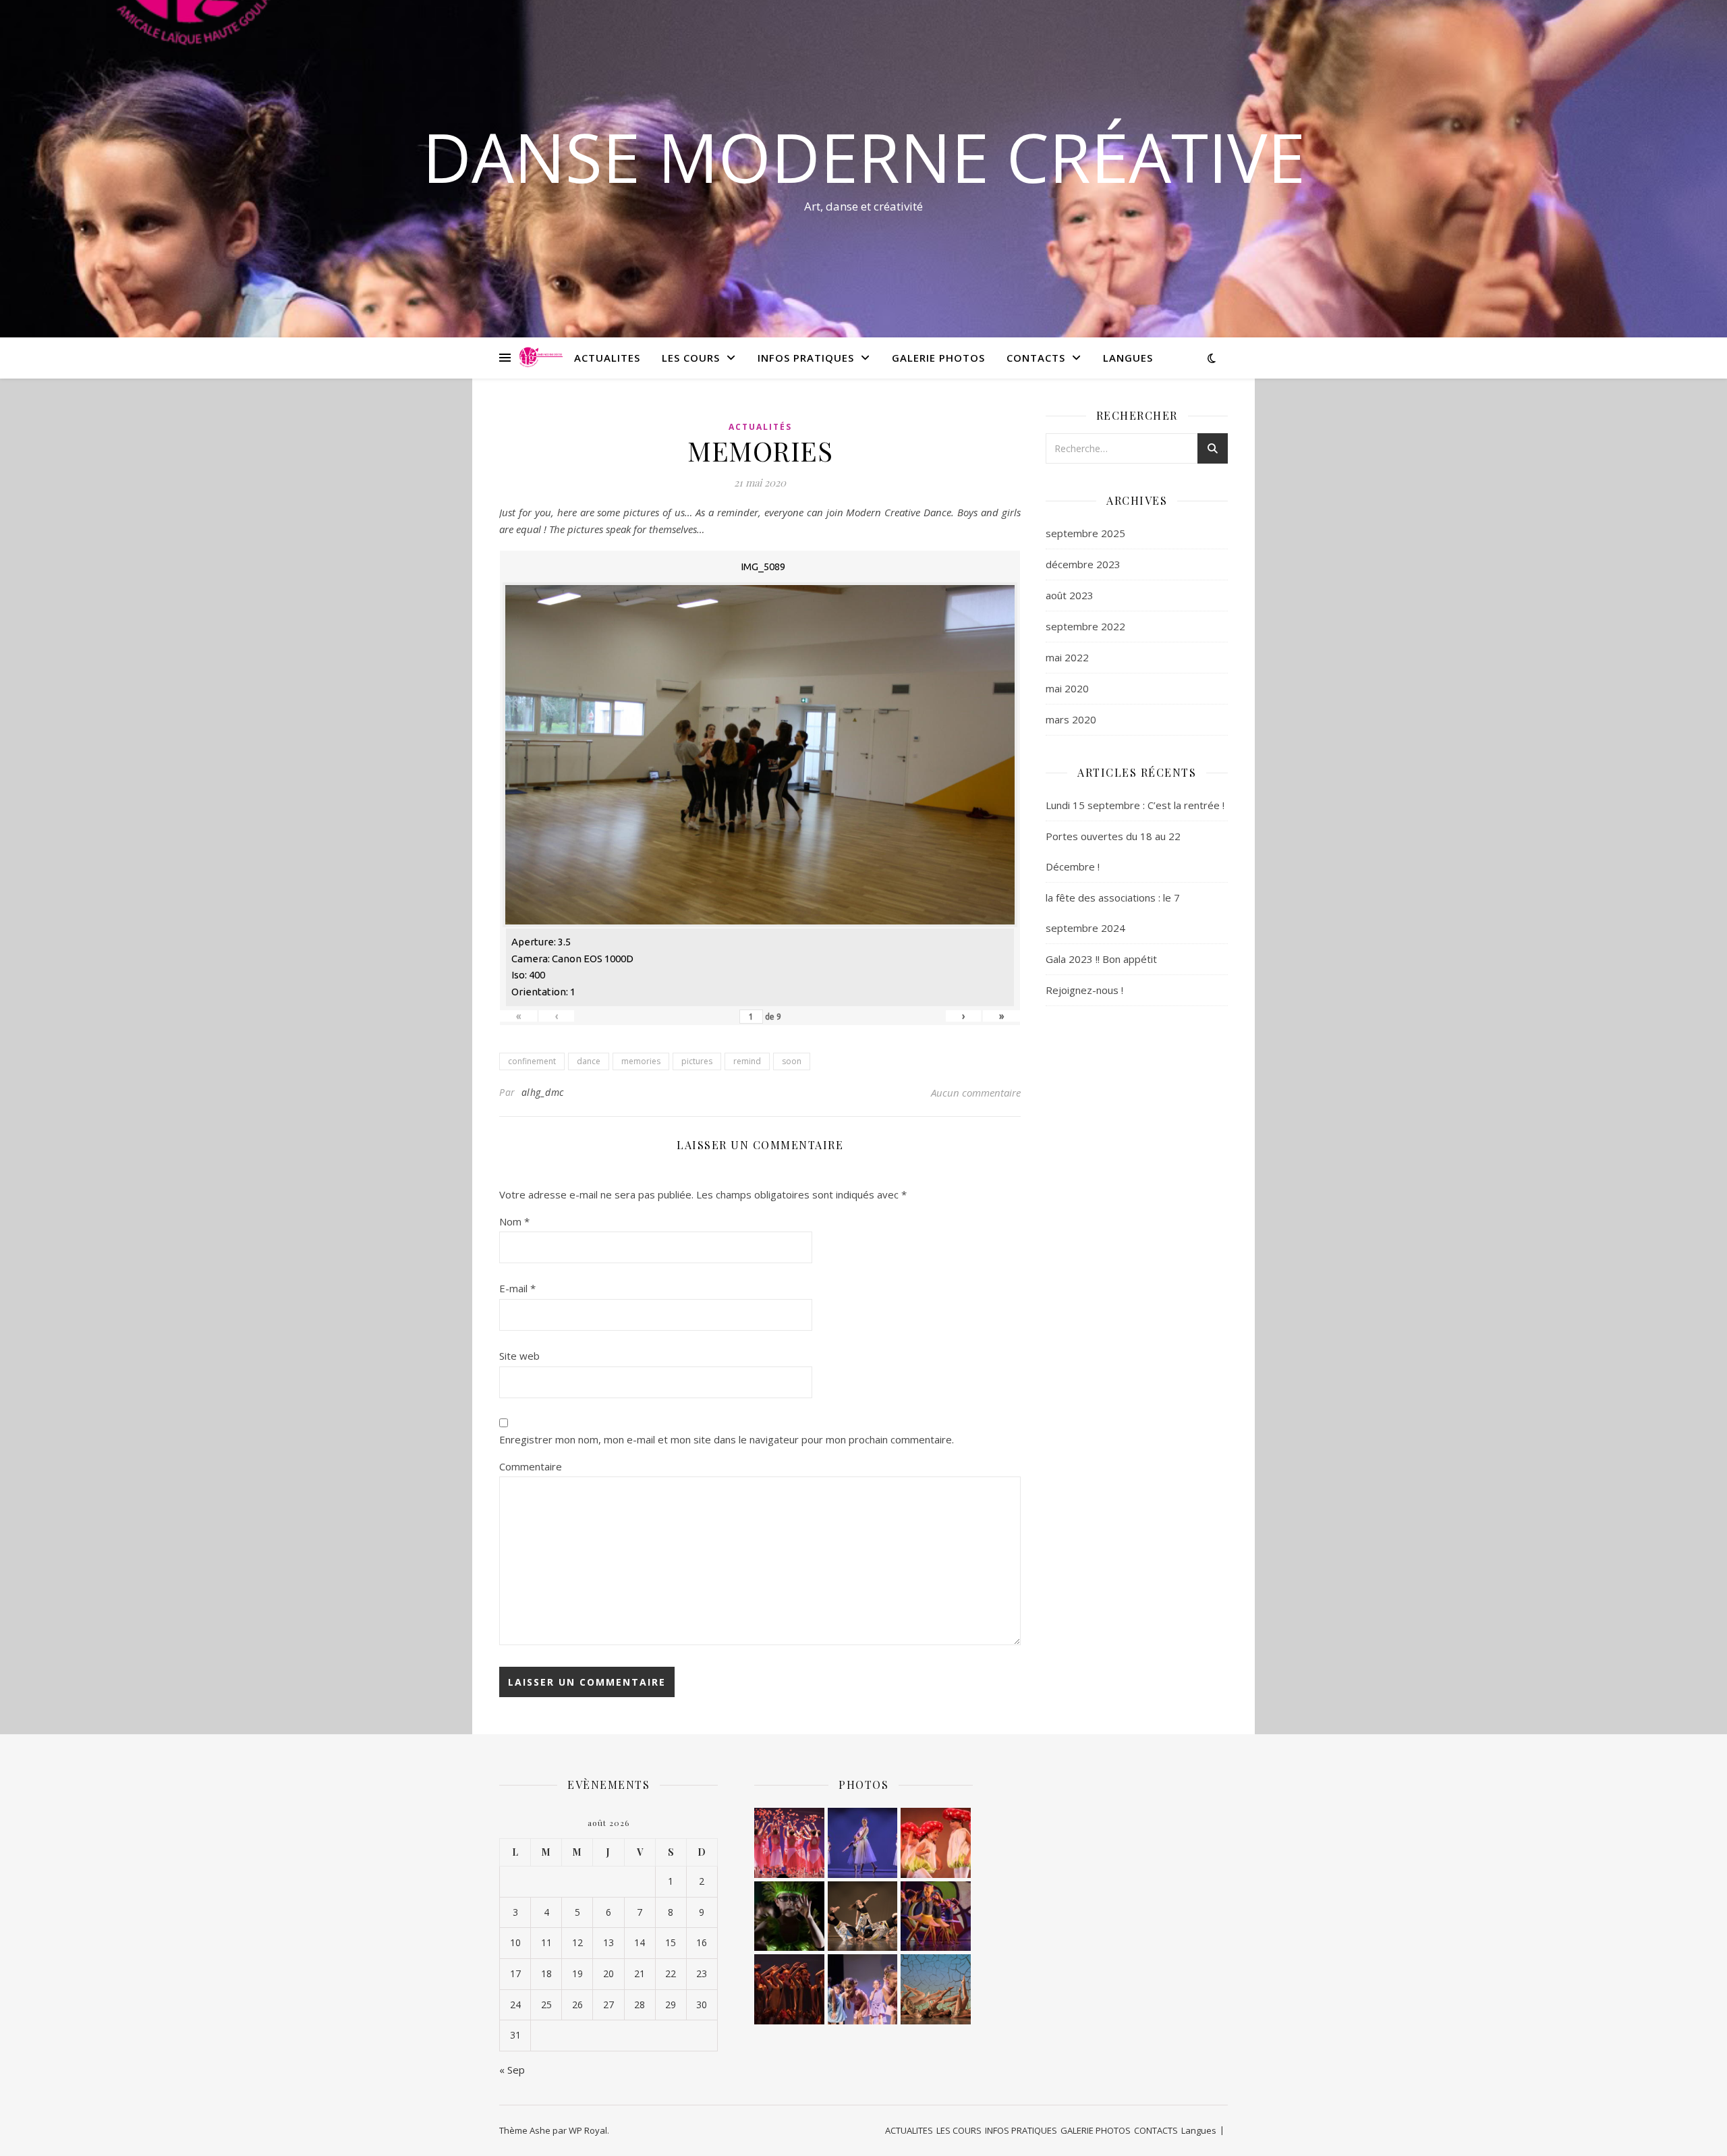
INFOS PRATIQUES (806, 358)
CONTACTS (1036, 358)
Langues (1128, 358)
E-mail (517, 1288)
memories (641, 1061)
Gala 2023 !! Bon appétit (1101, 959)
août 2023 (1070, 595)
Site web (519, 1356)
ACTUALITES (607, 358)
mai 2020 (1067, 688)
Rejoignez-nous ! (1084, 990)
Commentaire (531, 1466)
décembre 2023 (1083, 564)
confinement (532, 1061)
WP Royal (588, 2130)
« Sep (512, 2070)
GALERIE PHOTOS (938, 358)
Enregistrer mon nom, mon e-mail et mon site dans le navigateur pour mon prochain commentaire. (727, 1439)
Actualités (760, 427)
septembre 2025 (1085, 533)
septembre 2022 (1085, 626)
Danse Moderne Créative (864, 157)
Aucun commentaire (976, 1093)
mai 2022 (1067, 657)
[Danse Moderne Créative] (541, 358)
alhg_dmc (543, 1092)
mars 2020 (1071, 719)
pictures (697, 1061)
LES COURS (691, 358)
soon (792, 1061)
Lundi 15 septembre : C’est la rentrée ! (1135, 805)
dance (589, 1061)
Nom (514, 1221)
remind (747, 1061)
